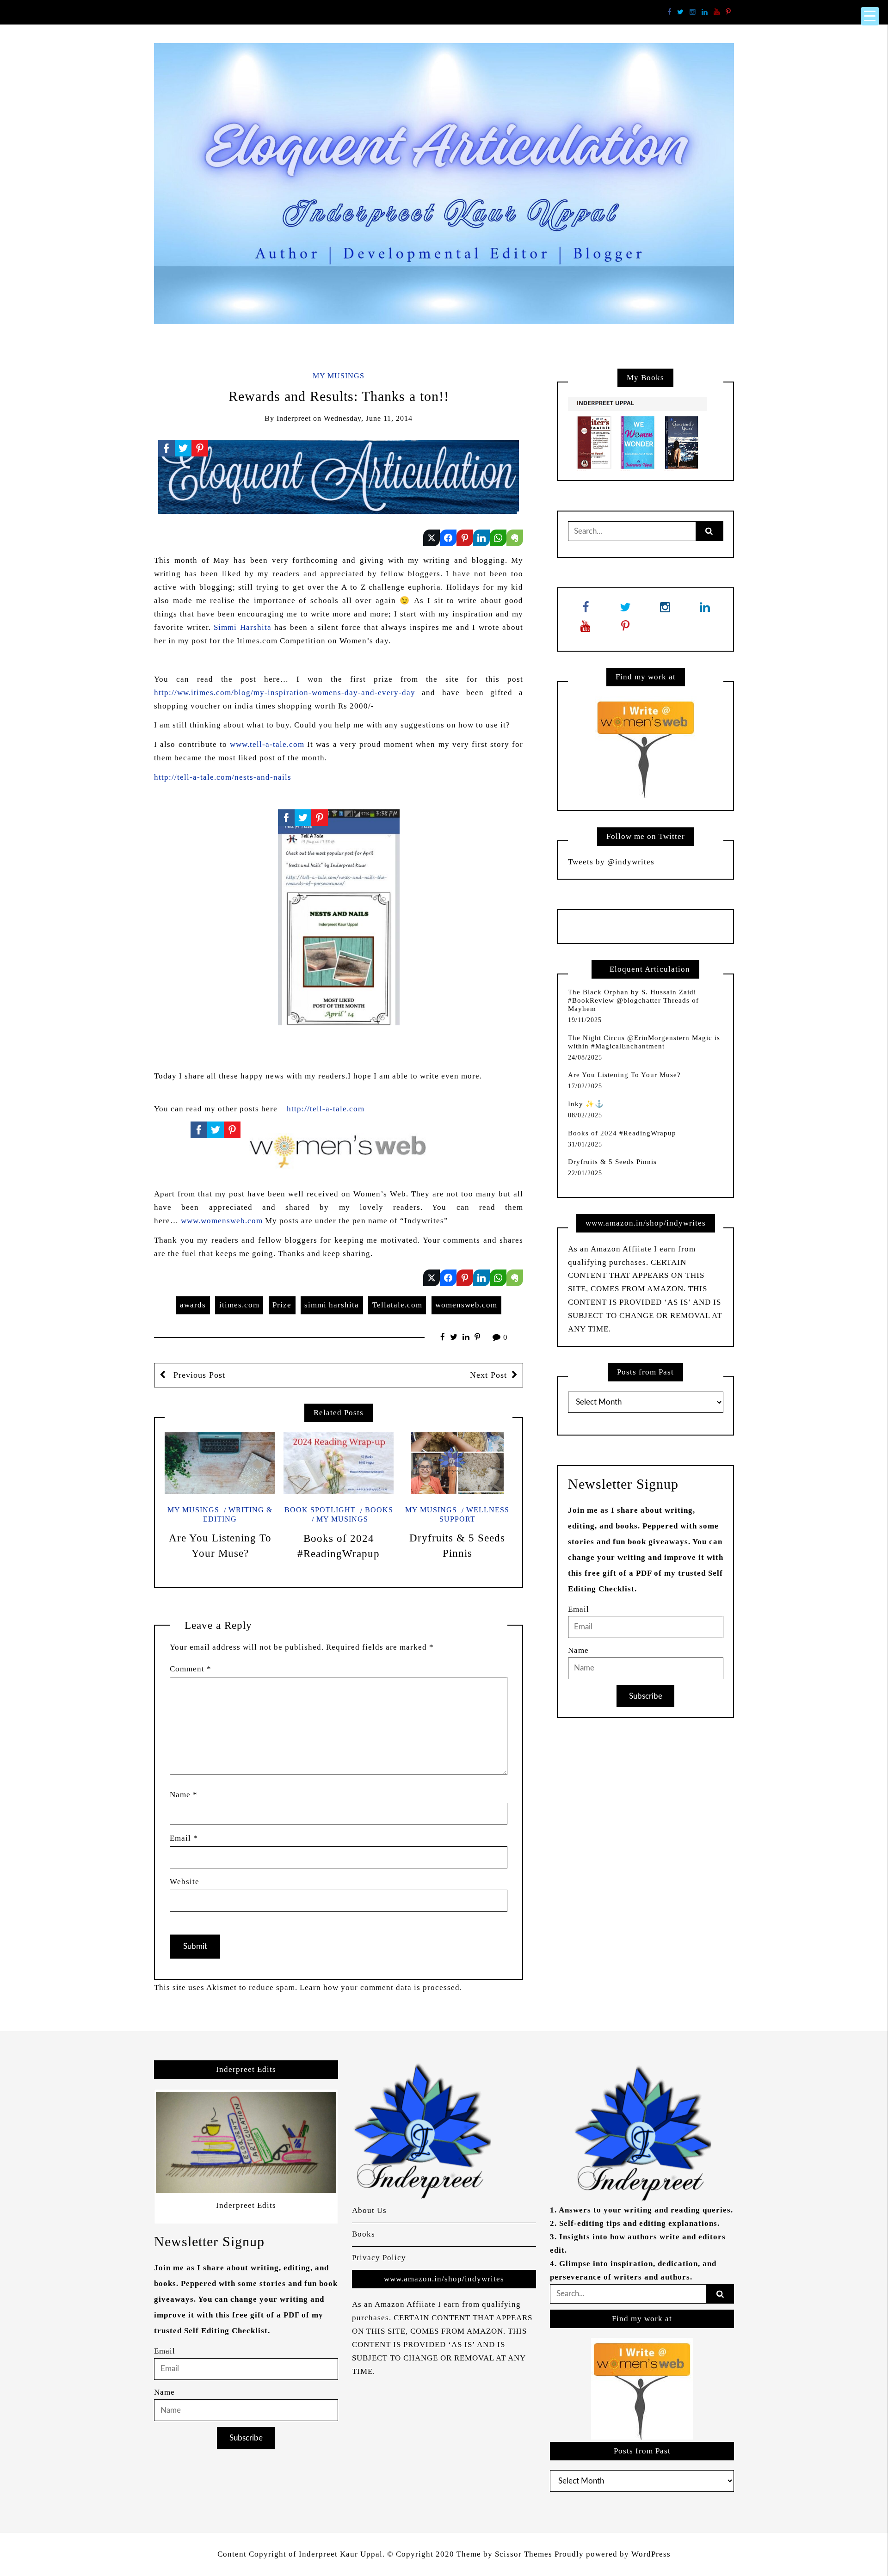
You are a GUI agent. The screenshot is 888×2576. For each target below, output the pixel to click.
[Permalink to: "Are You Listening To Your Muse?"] (220, 1463)
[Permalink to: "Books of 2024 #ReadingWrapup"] (339, 1463)
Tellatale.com (397, 1305)
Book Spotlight (320, 1510)
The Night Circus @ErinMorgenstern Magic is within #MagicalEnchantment (644, 1042)
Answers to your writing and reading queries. (646, 2210)
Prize (282, 1305)
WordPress (651, 2554)
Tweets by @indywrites (611, 862)
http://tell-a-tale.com (326, 1109)
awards (193, 1305)
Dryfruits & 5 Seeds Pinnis (612, 1162)
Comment (191, 1669)
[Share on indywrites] (432, 538)
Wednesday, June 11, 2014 (368, 418)
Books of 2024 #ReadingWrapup (622, 1133)
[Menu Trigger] (870, 16)
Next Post (488, 1375)
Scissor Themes (524, 2554)
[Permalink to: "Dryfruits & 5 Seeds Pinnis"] (457, 1463)
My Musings (339, 376)
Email (184, 1838)
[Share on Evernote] (515, 538)
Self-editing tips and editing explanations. (639, 2223)
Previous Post (198, 1375)
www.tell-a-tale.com (267, 744)
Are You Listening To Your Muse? (624, 1075)
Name (184, 1795)
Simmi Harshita (243, 627)
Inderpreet (294, 418)
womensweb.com (466, 1305)
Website (185, 1882)
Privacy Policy (379, 2258)
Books (379, 1510)
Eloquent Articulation (650, 969)
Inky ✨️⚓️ (586, 1104)
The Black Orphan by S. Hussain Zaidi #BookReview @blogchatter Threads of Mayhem (633, 1000)
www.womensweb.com (222, 1221)
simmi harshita (332, 1305)
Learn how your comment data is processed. (381, 1987)
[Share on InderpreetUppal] (448, 538)
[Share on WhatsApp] (498, 538)
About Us (369, 2210)
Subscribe (646, 1696)
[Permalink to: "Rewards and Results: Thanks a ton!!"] (339, 476)
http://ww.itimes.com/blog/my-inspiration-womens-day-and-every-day (288, 693)
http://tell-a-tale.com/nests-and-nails (224, 777)
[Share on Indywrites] (465, 538)
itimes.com (239, 1305)
